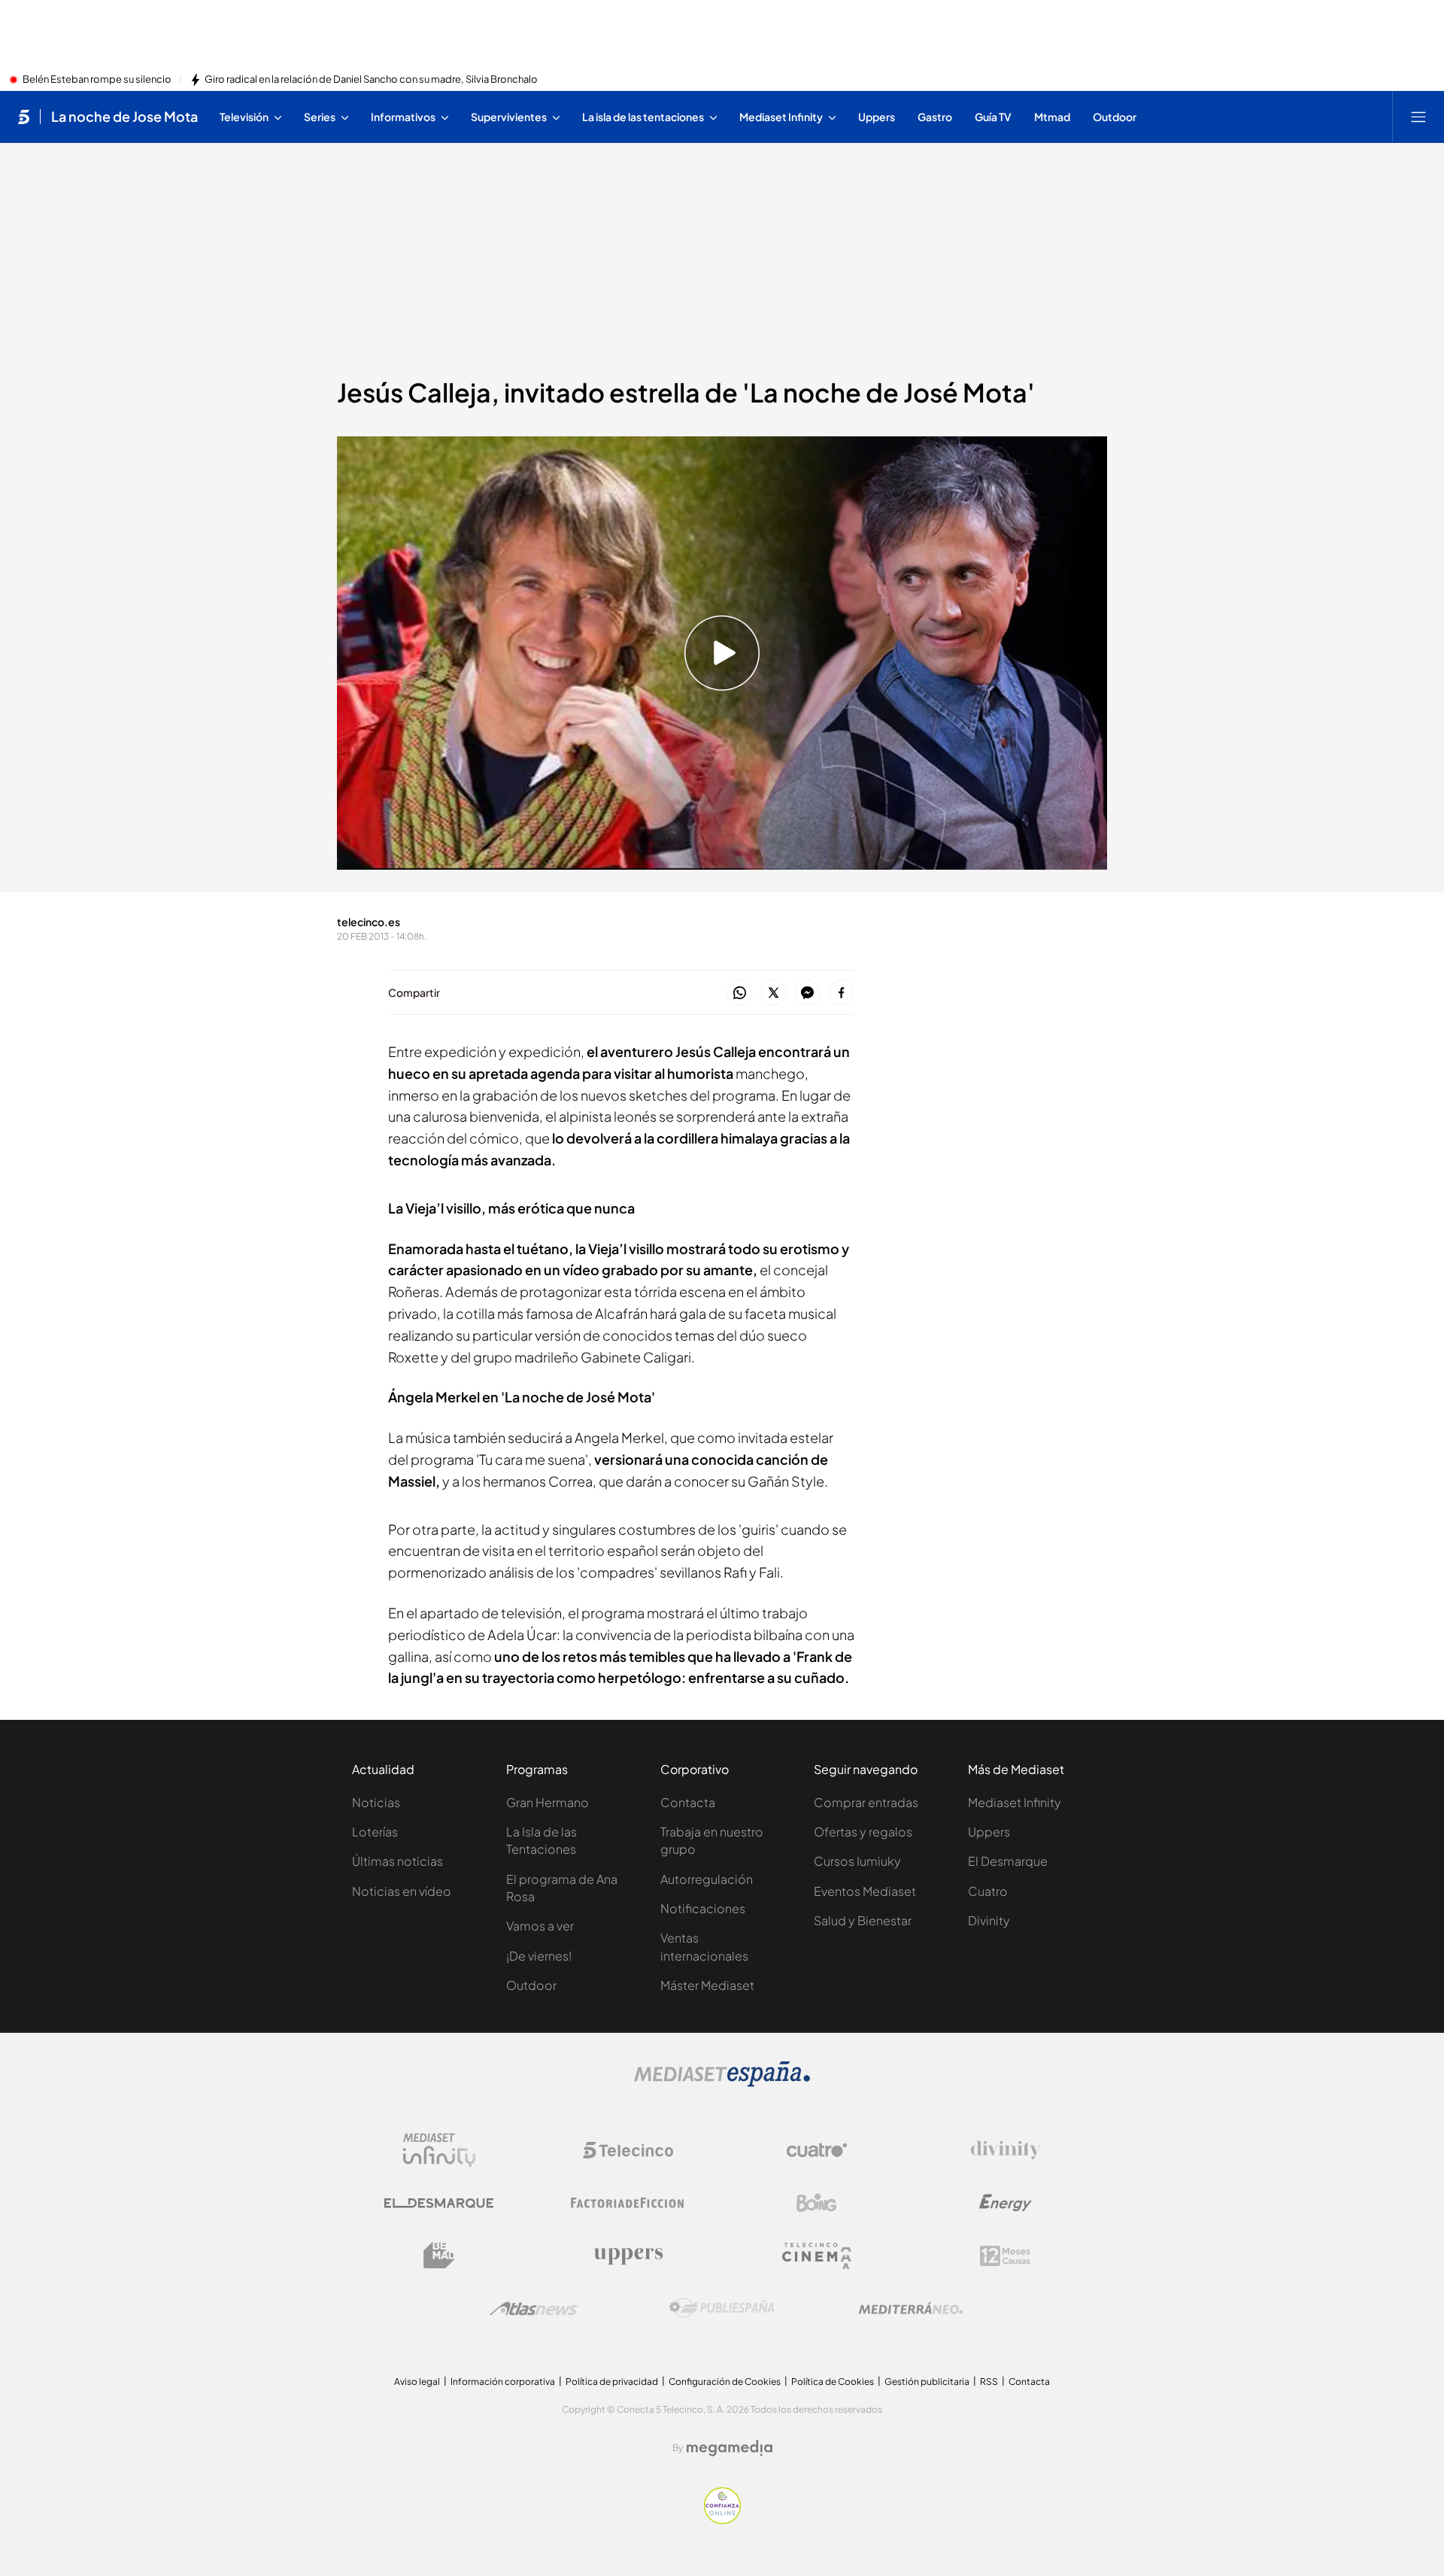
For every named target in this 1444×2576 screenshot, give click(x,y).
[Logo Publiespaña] (722, 2308)
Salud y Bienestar (863, 1920)
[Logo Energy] (1006, 2203)
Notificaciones (703, 1908)
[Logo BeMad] (439, 2256)
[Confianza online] (722, 2520)
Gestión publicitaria (927, 2382)
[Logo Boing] (817, 2203)
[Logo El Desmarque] (439, 2203)
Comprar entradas (866, 1802)
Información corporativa (503, 2382)
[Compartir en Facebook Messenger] (807, 993)
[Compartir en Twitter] (774, 993)
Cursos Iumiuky (857, 1861)
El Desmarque (1008, 1861)
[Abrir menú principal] (1418, 117)
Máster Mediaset (707, 1985)
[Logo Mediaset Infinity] (439, 2150)
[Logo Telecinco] (628, 2150)
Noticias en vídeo (402, 1891)
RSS (989, 2382)
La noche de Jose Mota (124, 117)
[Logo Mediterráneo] (911, 2308)
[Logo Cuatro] (817, 2150)
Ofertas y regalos (863, 1832)
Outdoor (531, 1985)
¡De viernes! (539, 1956)
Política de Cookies (833, 2382)
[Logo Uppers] (628, 2256)
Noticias (376, 1802)
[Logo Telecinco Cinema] (817, 2256)
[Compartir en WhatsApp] (740, 993)
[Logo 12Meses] (1005, 2256)
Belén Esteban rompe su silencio (97, 80)
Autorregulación (707, 1879)
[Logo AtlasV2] (534, 2309)
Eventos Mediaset (865, 1891)
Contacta (688, 1802)
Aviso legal (417, 2382)
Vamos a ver (540, 1926)
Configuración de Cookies (725, 2382)
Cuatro (988, 1891)
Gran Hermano (548, 1802)
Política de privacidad (612, 2382)
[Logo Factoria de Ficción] (628, 2203)
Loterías (375, 1832)
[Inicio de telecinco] (24, 117)
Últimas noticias (397, 1861)
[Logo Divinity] (1006, 2150)
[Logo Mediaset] (722, 2082)
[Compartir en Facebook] (841, 993)
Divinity (989, 1920)
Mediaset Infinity (1015, 1802)
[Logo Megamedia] (730, 2448)
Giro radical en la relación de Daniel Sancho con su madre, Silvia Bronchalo (371, 80)
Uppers (989, 1832)
